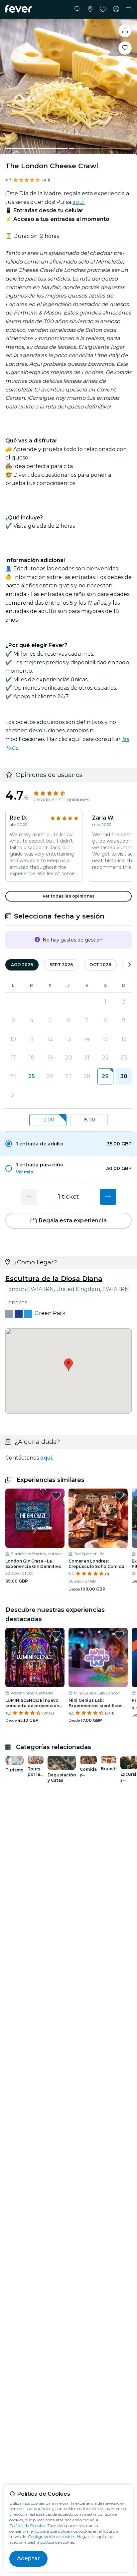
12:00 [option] (48, 1120)
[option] (68, 1144)
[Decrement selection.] (29, 1197)
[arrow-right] (129, 965)
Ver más (24, 1172)
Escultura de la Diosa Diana (54, 1279)
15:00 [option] (89, 1120)
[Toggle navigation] (129, 9)
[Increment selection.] (108, 1197)
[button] (68, 1144)
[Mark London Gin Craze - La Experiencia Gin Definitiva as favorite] (56, 1496)
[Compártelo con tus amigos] (125, 31)
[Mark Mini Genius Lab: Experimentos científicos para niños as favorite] (119, 1635)
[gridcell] (105, 1076)
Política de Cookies (27, 2526)
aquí (79, 202)
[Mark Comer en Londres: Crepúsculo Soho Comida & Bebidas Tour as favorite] (119, 1496)
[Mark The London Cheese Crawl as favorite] (125, 48)
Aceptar (28, 2559)
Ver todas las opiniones (68, 896)
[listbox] (68, 1120)
